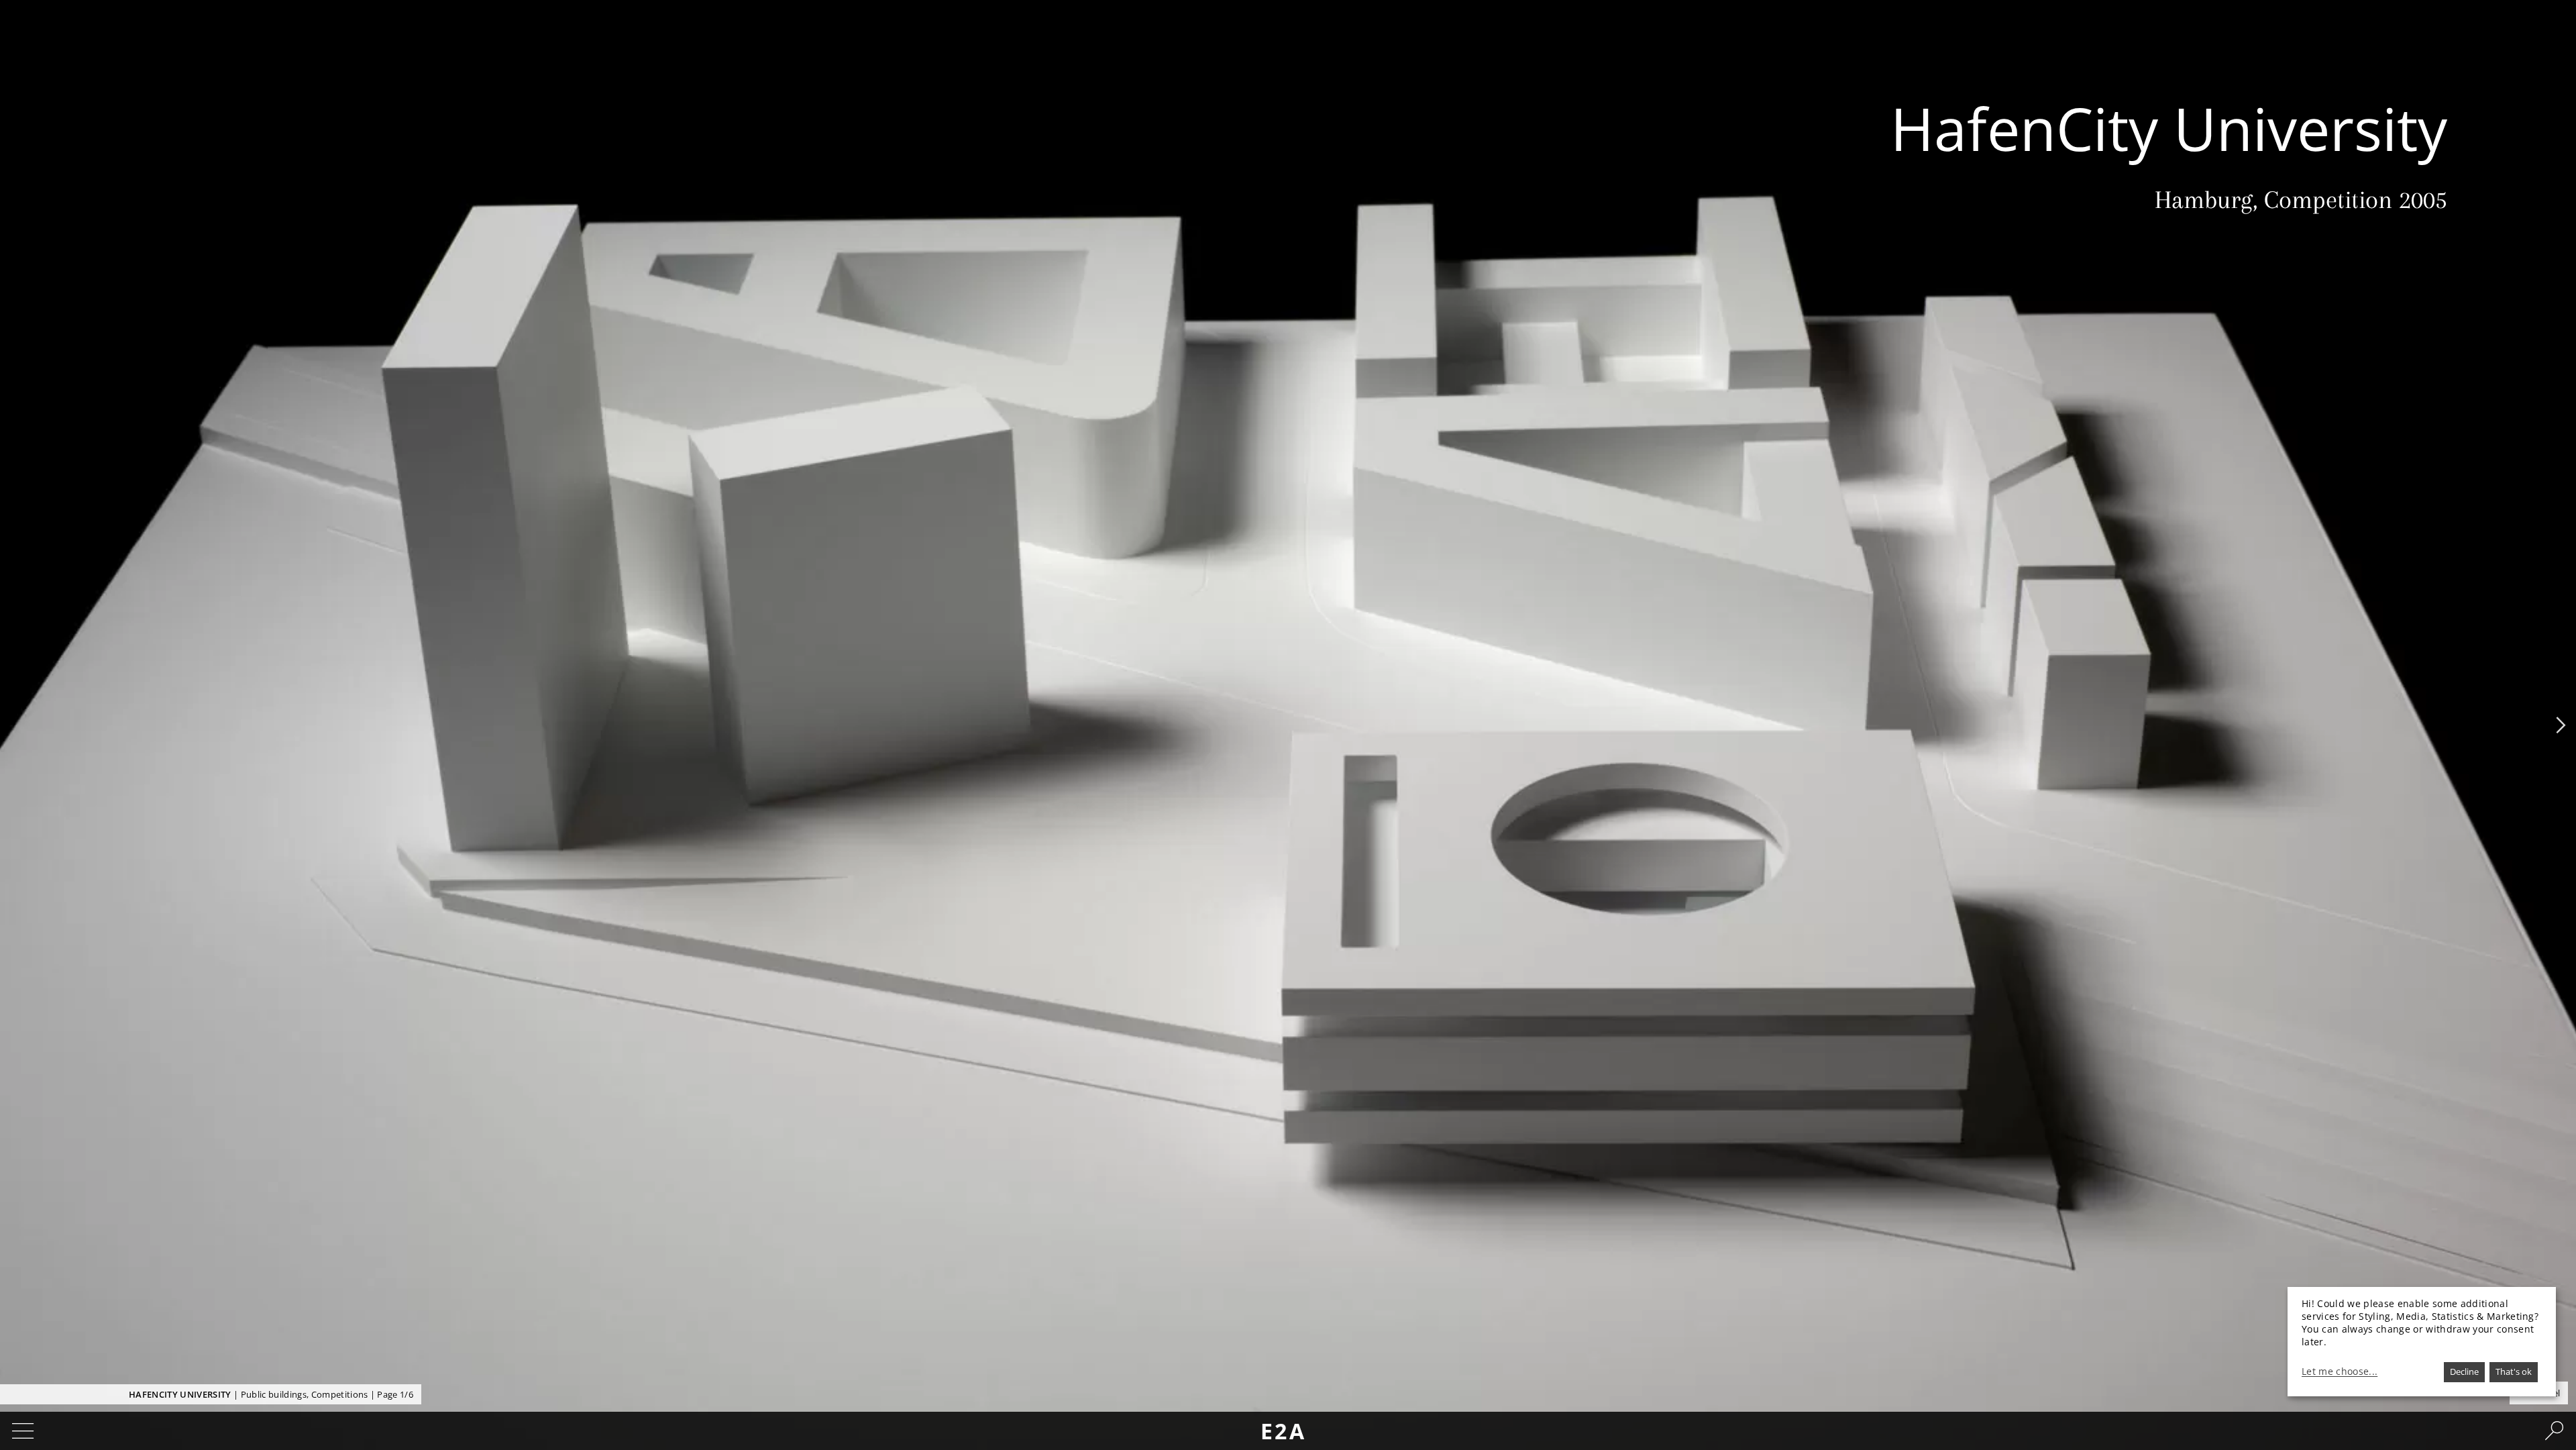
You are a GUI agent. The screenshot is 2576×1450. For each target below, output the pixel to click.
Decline (2464, 1371)
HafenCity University (180, 1394)
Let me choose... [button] (2340, 1371)
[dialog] (2422, 1342)
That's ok (2514, 1371)
